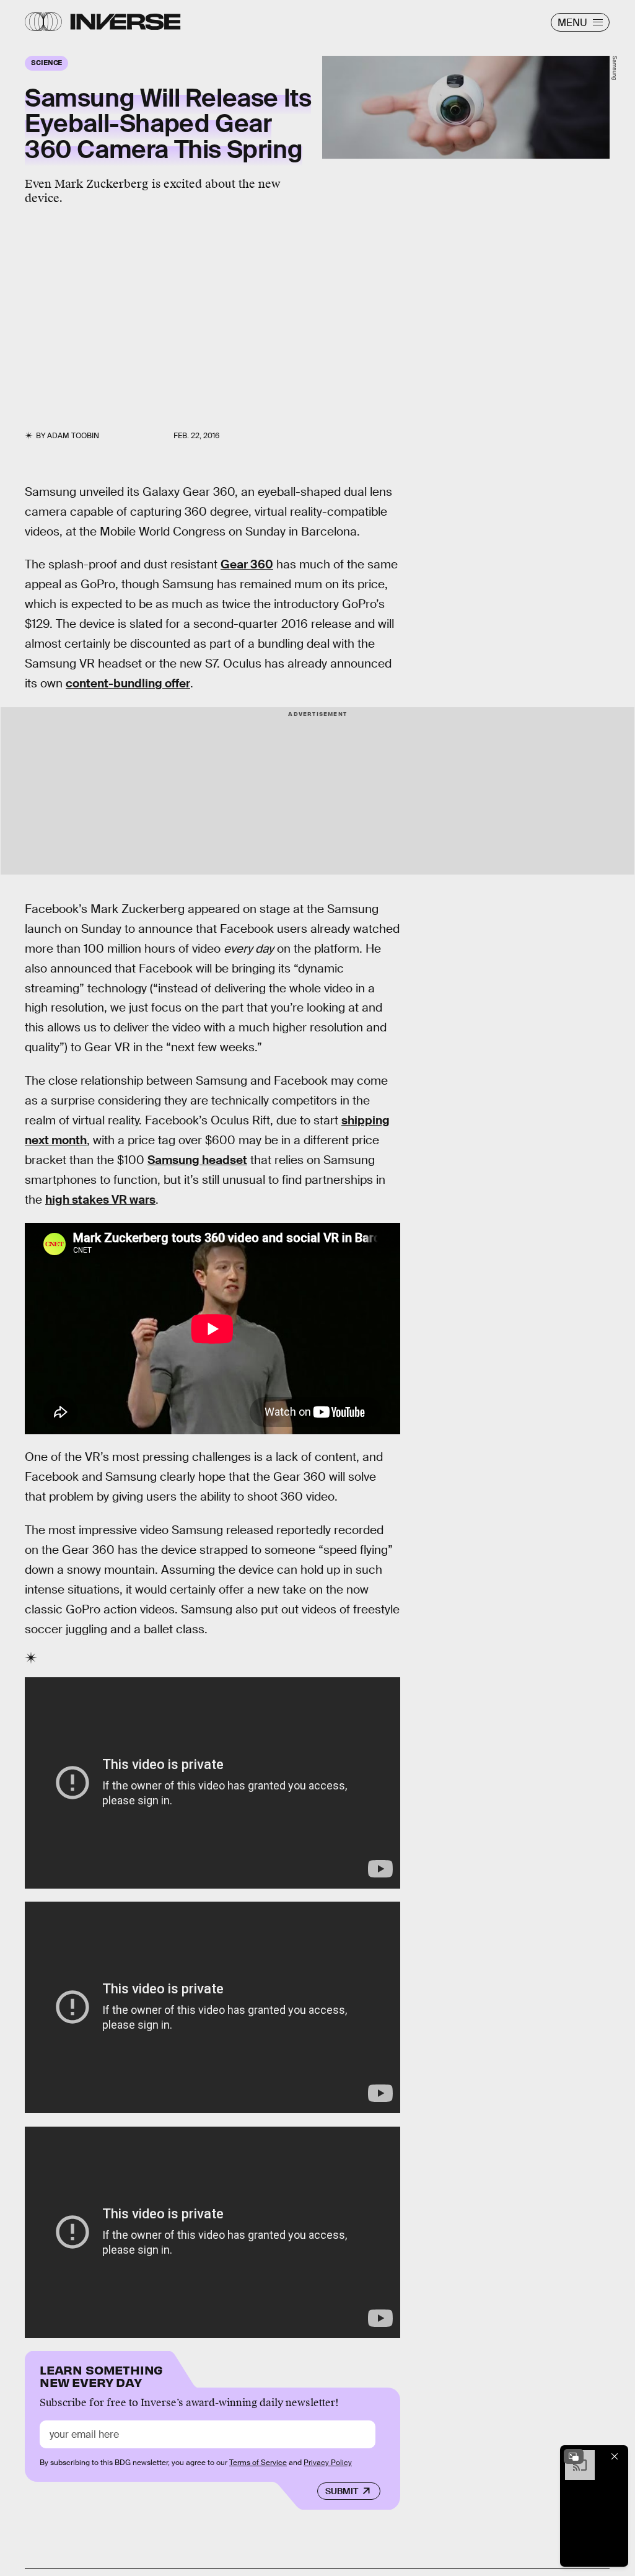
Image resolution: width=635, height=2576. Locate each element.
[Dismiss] (615, 2456)
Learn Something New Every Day (101, 2375)
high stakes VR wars (100, 1200)
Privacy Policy (328, 2463)
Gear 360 (247, 564)
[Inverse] (125, 22)
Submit (342, 2491)
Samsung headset (197, 1160)
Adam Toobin (73, 436)
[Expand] (574, 2456)
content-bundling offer (128, 683)
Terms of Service (258, 2463)
